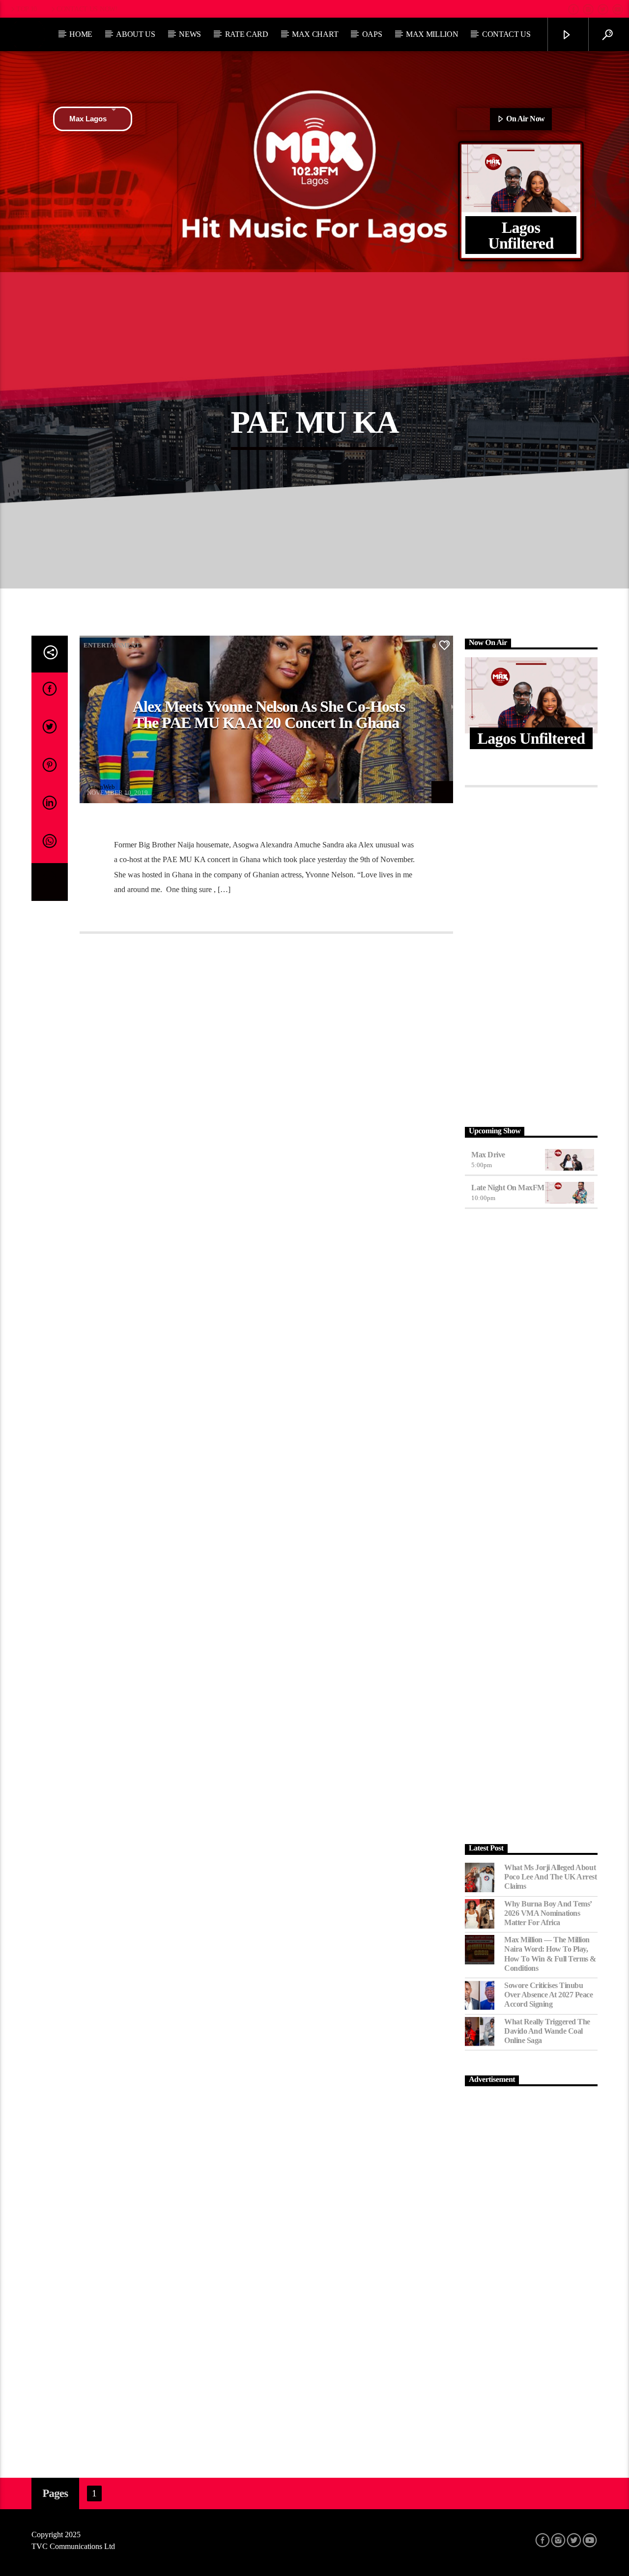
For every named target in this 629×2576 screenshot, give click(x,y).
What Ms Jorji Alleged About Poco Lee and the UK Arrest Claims (551, 1877)
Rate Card (247, 34)
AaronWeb (101, 787)
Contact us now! (87, 9)
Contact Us (506, 34)
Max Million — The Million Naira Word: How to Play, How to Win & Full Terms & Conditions (550, 1954)
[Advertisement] (531, 954)
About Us (135, 34)
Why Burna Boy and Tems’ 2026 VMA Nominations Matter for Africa (548, 1913)
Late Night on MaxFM (508, 1188)
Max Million (432, 34)
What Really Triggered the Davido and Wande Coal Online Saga (547, 2031)
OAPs (372, 34)
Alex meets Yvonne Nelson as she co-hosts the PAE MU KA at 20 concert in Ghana (269, 715)
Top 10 (27, 9)
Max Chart (315, 34)
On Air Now (525, 119)
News (190, 34)
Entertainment (112, 645)
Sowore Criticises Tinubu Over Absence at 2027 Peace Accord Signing (549, 1995)
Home (81, 34)
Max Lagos (88, 119)
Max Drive (488, 1155)
